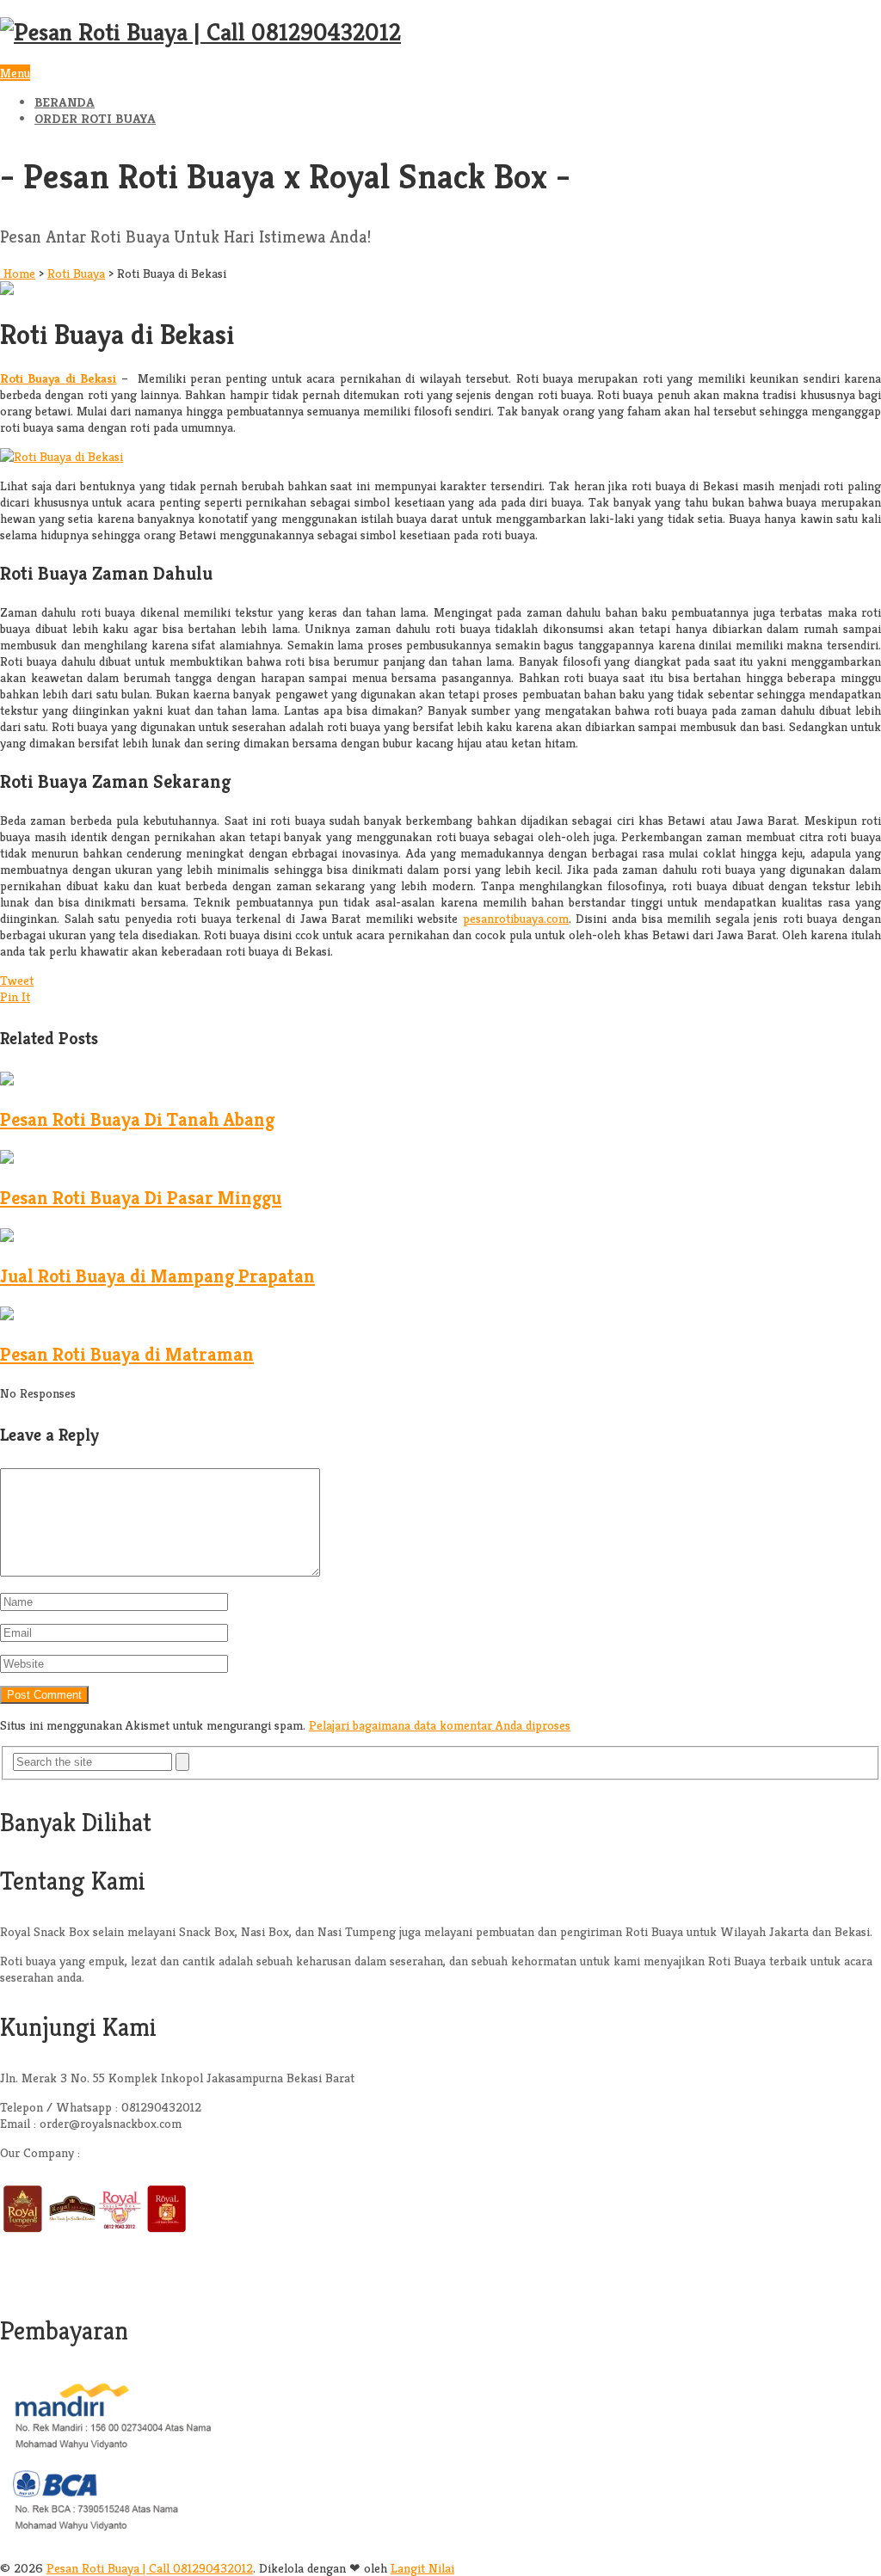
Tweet (17, 980)
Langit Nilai (422, 2568)
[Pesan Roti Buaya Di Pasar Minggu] (7, 1159)
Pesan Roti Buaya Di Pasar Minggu (141, 1198)
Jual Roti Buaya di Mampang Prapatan (157, 1276)
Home (18, 273)
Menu (15, 73)
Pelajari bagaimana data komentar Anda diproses (440, 1725)
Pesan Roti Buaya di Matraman (127, 1354)
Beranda (65, 102)
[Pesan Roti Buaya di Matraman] (7, 1316)
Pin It (15, 996)
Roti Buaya (76, 273)
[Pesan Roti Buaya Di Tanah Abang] (7, 1081)
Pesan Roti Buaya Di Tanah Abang (137, 1119)
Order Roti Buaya (95, 118)
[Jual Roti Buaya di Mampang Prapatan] (7, 1237)
